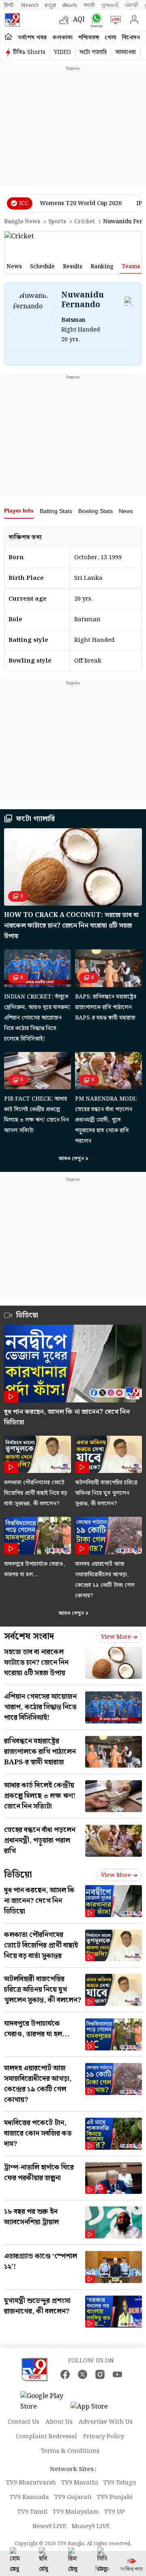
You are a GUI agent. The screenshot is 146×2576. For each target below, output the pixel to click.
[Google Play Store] (45, 2402)
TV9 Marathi (80, 2483)
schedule (42, 267)
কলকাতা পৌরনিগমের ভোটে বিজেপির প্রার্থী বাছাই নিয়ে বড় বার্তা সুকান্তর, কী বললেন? (36, 1493)
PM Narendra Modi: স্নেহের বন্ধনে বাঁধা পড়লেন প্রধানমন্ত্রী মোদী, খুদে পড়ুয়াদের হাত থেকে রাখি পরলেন (106, 1120)
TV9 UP (115, 2512)
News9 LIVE (49, 2527)
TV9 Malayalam (76, 2512)
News (126, 511)
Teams (131, 267)
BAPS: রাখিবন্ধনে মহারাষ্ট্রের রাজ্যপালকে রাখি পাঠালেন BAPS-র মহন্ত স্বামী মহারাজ (106, 1007)
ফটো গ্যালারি (93, 52)
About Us (59, 2422)
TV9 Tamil (32, 2512)
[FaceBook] (65, 2374)
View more (116, 1637)
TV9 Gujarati (73, 2497)
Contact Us (24, 2422)
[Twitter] (83, 2374)
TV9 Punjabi (115, 2497)
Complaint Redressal (46, 2437)
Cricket (85, 222)
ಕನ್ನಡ (50, 5)
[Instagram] (100, 2374)
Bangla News (22, 222)
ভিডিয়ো (18, 1875)
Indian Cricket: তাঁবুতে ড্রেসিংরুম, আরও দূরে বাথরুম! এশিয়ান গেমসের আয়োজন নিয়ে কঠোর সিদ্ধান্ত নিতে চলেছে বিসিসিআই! (37, 1018)
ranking (102, 267)
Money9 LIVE (91, 2527)
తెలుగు (70, 5)
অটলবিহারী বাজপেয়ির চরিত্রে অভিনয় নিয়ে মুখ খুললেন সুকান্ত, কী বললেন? (106, 1493)
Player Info (19, 511)
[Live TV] (114, 20)
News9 (30, 5)
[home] (8, 37)
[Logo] (12, 20)
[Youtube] (117, 2374)
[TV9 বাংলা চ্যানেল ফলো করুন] (95, 20)
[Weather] (66, 20)
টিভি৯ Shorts (29, 52)
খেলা (111, 38)
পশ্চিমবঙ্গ (89, 38)
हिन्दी (9, 5)
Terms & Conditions (70, 2451)
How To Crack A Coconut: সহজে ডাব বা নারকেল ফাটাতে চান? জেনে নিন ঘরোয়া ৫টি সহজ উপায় (71, 926)
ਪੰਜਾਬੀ (132, 5)
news (14, 267)
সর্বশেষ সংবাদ (29, 1636)
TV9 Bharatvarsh (31, 2483)
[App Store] (95, 2409)
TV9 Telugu (120, 2483)
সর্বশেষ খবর (32, 38)
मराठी (89, 5)
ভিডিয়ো (27, 1315)
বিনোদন (131, 38)
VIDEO (62, 52)
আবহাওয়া (126, 52)
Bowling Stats (96, 511)
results (73, 267)
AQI (79, 20)
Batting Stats (56, 511)
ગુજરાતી (110, 5)
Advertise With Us (106, 2422)
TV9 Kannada (29, 2497)
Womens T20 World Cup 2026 (81, 203)
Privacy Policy (104, 2437)
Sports (57, 222)
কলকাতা (62, 38)
